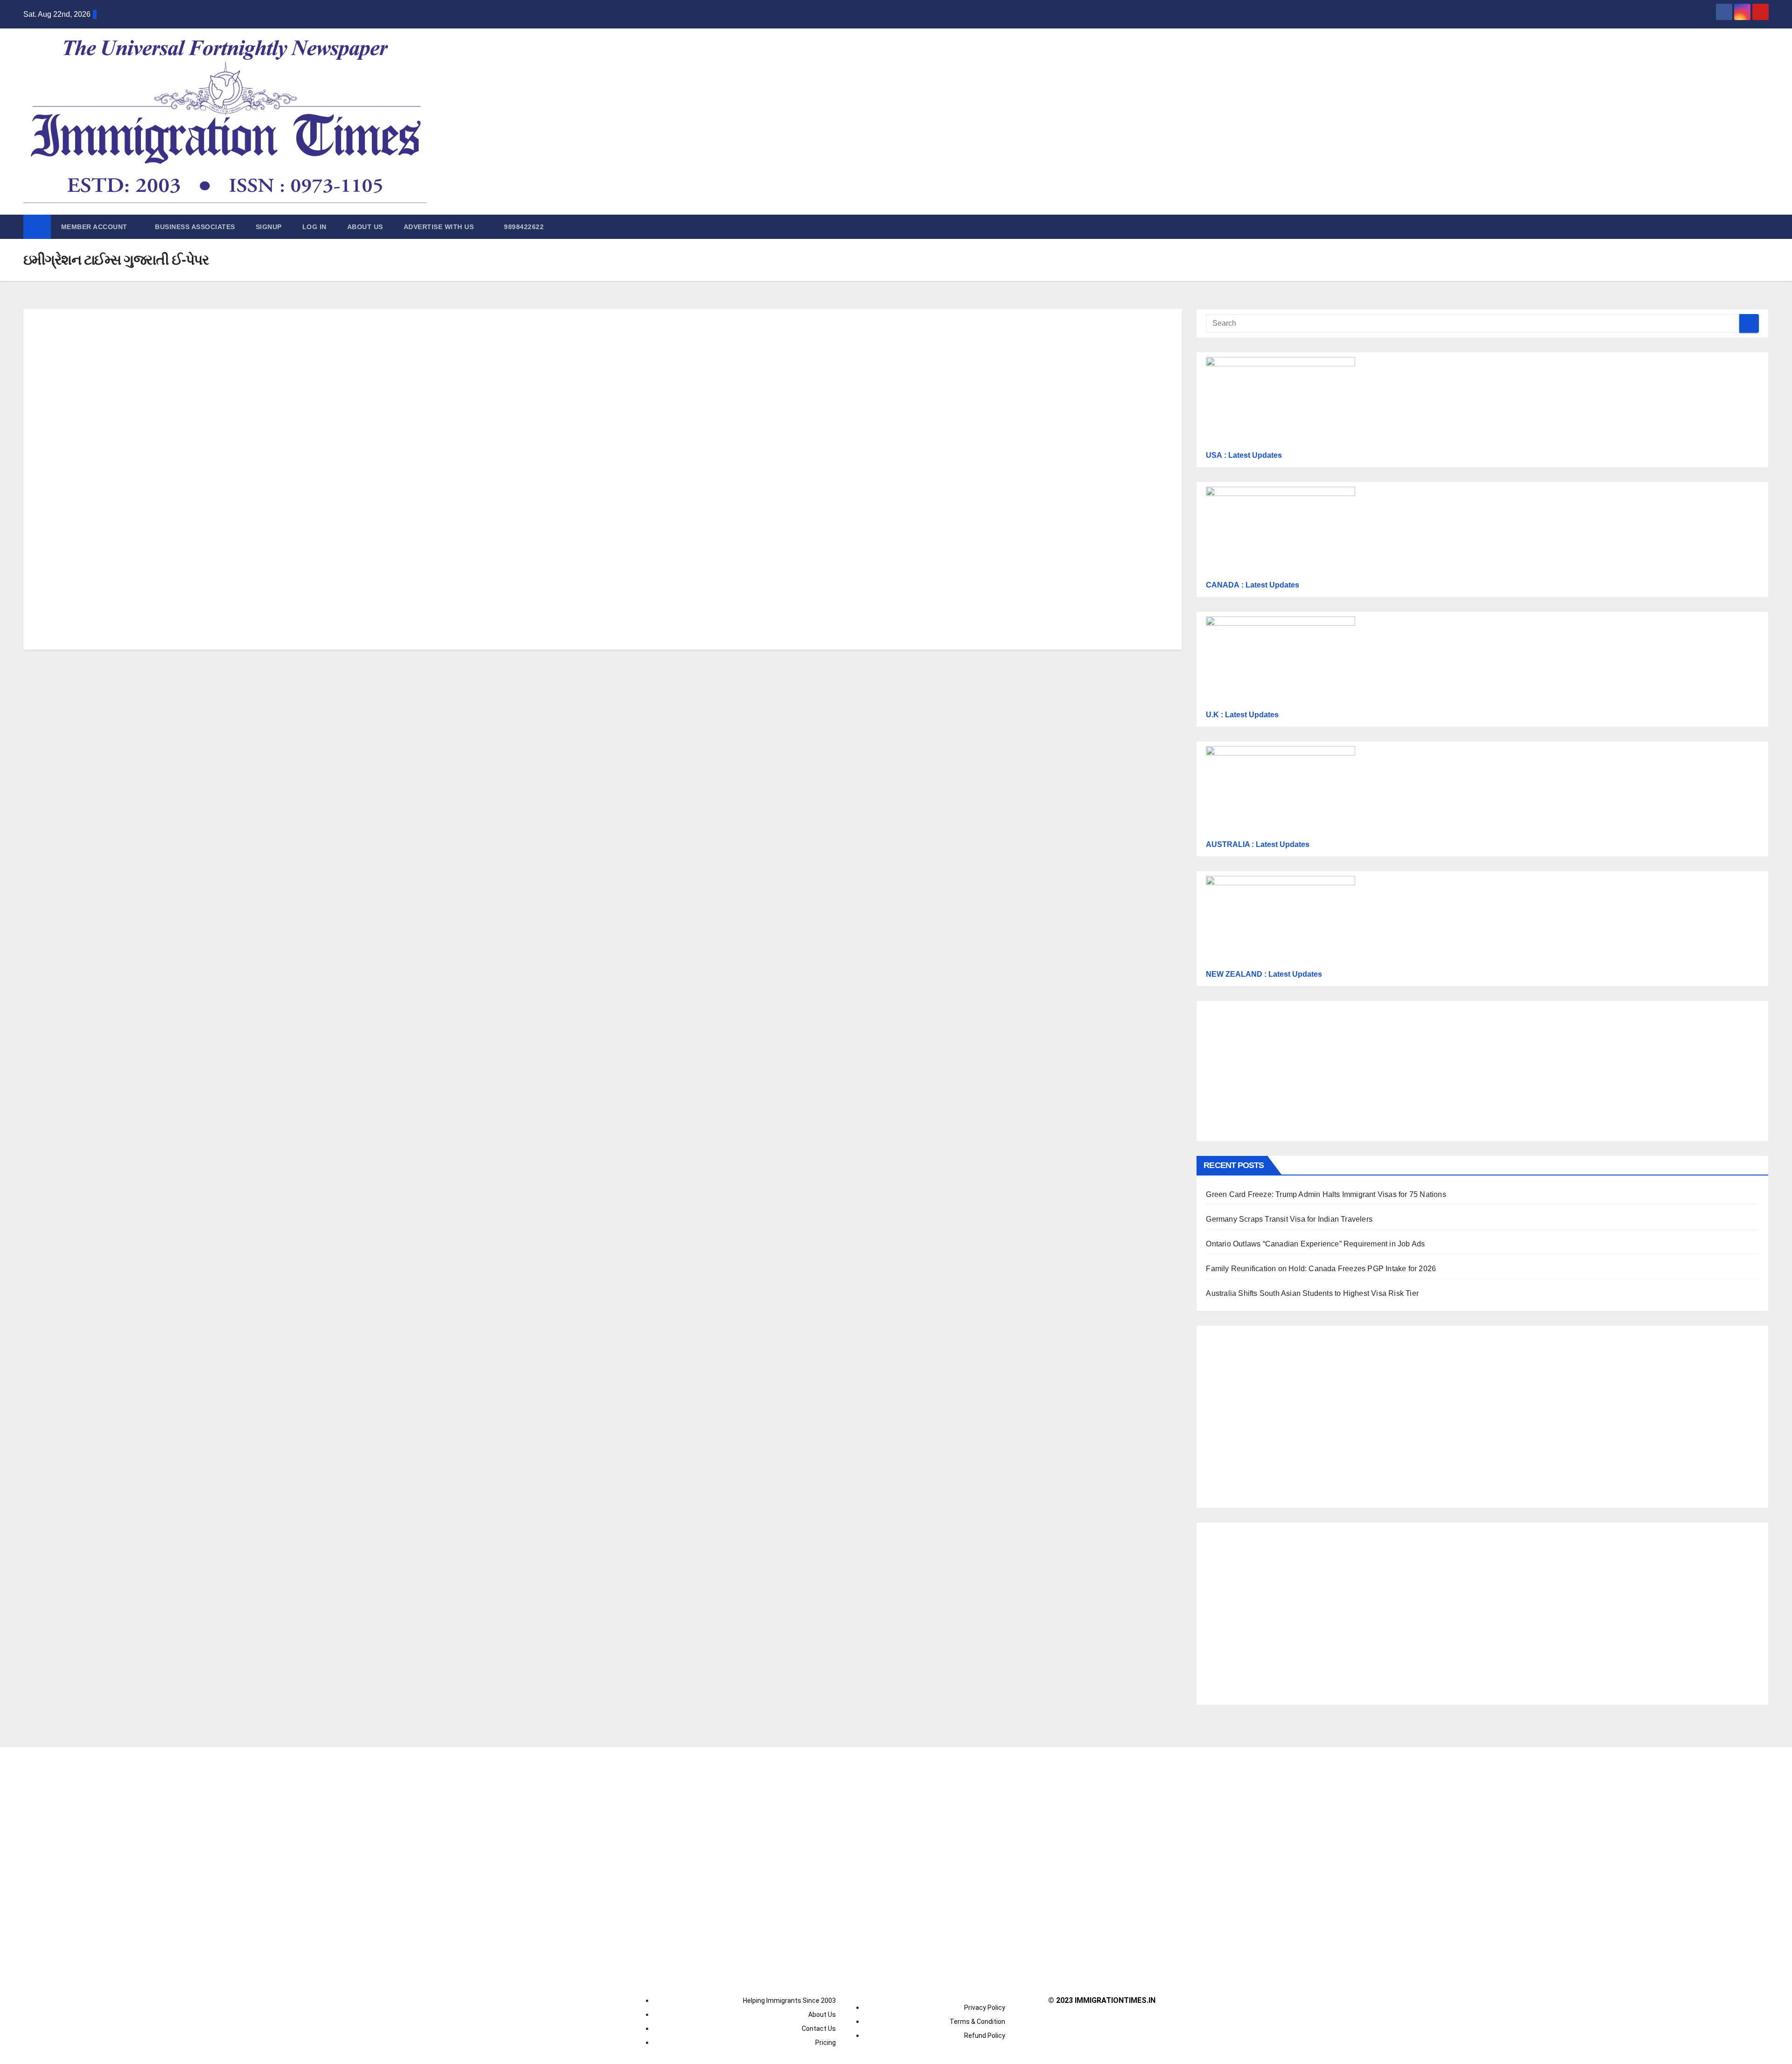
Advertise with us (439, 227)
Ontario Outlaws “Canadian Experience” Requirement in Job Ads (1315, 1244)
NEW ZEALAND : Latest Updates (1264, 974)
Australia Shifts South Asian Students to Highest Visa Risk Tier (1312, 1293)
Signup (269, 227)
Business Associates (195, 227)
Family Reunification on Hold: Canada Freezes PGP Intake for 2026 (1321, 1269)
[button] (1762, 227)
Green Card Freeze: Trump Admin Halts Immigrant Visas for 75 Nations (1326, 1194)
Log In (315, 227)
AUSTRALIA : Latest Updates (1258, 844)
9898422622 (523, 227)
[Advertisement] (426, 407)
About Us (365, 227)
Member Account (95, 227)
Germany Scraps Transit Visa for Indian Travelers (1289, 1219)
